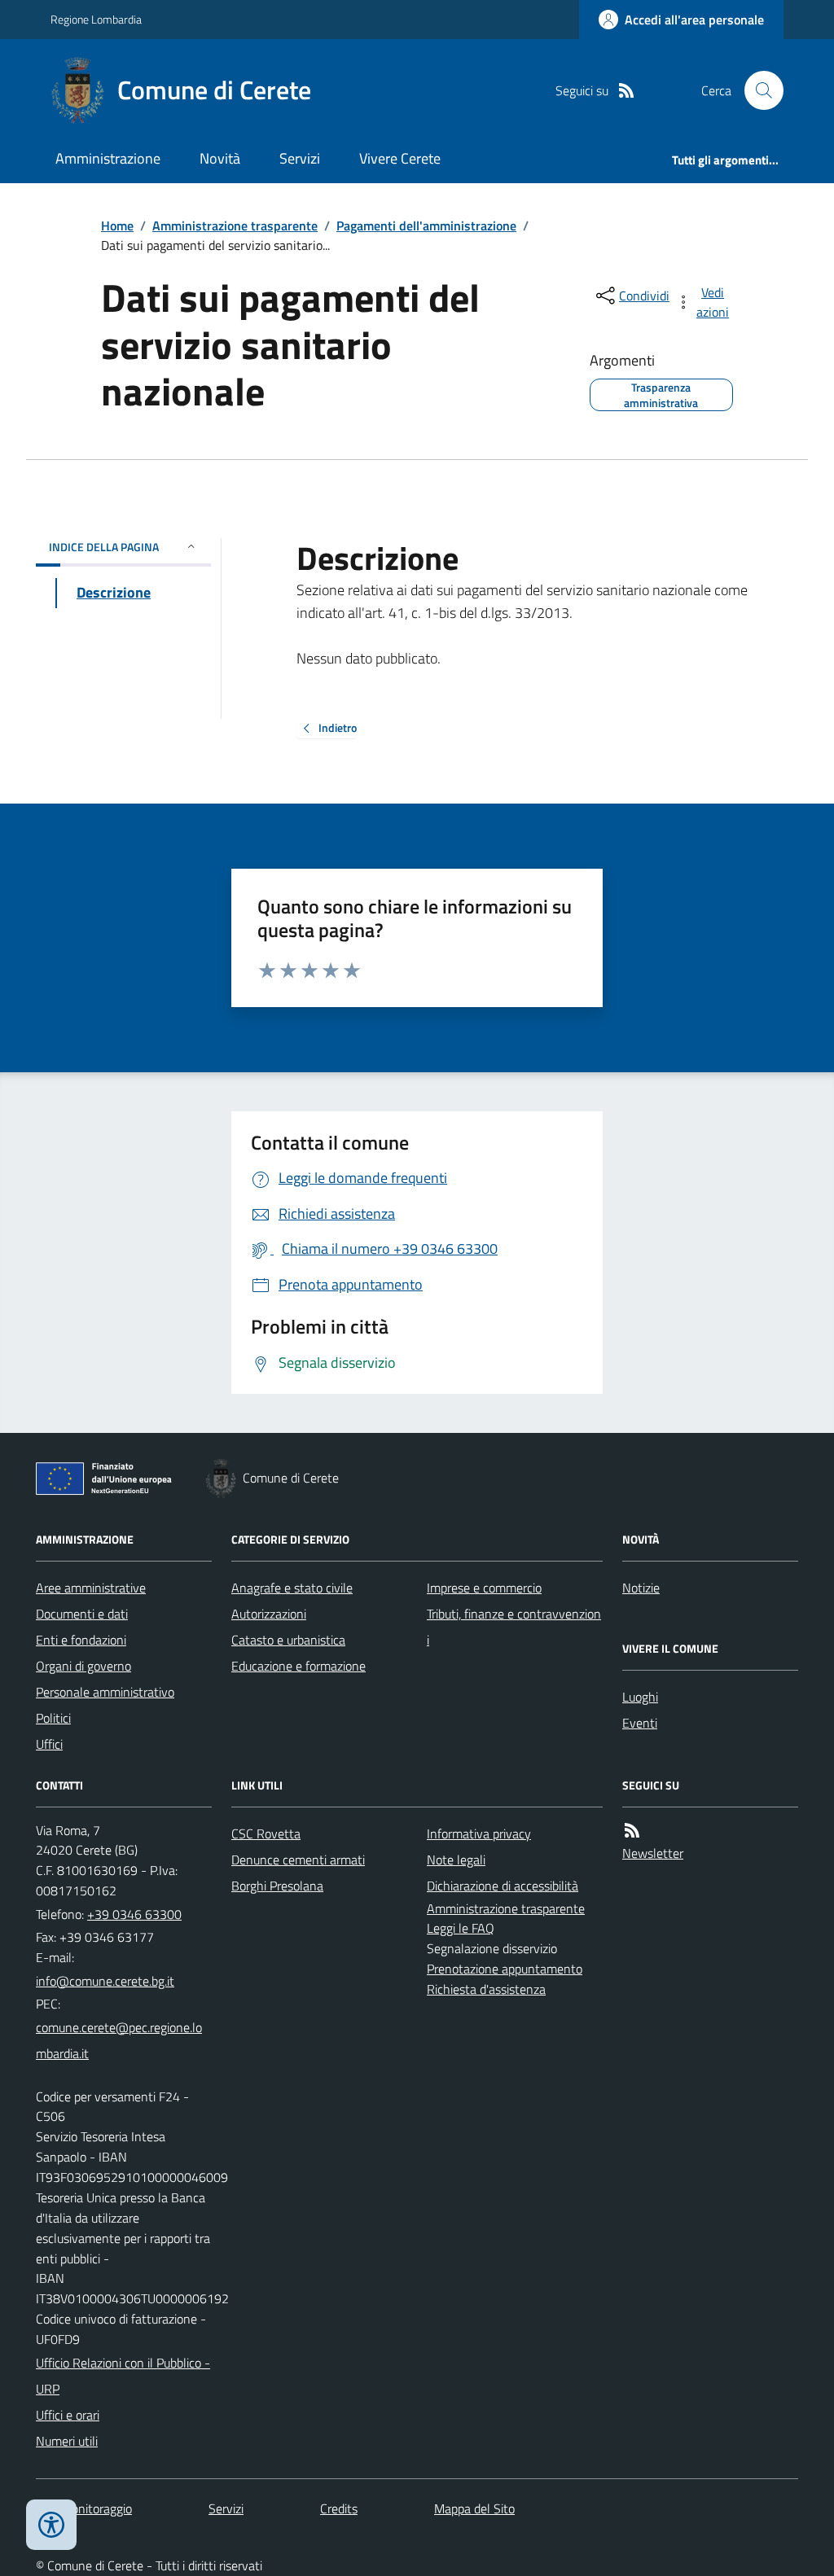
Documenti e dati (82, 1614)
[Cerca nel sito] (757, 90)
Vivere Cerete (400, 158)
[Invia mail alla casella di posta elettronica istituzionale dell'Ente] (105, 1981)
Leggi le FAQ (461, 1928)
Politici (53, 1718)
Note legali (456, 1860)
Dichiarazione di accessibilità (503, 1886)
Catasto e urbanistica (288, 1640)
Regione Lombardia (96, 19)
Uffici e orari (68, 2415)
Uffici (49, 1744)
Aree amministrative (91, 1588)
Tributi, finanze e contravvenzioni (514, 1627)
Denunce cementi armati (298, 1860)
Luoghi (640, 1697)
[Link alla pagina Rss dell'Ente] (632, 1831)
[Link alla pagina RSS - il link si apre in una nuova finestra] (626, 91)
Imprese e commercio (484, 1588)
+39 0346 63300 (134, 1914)
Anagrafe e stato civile (292, 1588)
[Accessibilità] (51, 2525)
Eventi (640, 1723)
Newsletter (653, 1853)
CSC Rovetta (266, 1833)
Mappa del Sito (474, 2508)
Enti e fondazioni (81, 1640)
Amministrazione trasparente (235, 226)
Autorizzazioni (269, 1614)
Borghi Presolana (277, 1886)
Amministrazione (108, 158)
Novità (220, 158)
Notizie (641, 1588)
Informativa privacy (479, 1833)
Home (117, 226)
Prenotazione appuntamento (505, 1969)
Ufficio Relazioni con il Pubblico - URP (123, 2376)
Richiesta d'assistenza (486, 1989)
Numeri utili (67, 2441)
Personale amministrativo (105, 1692)
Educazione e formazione (298, 1666)
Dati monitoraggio (84, 2508)
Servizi (300, 158)
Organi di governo (83, 1666)
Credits (339, 2508)
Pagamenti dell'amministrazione (426, 226)
